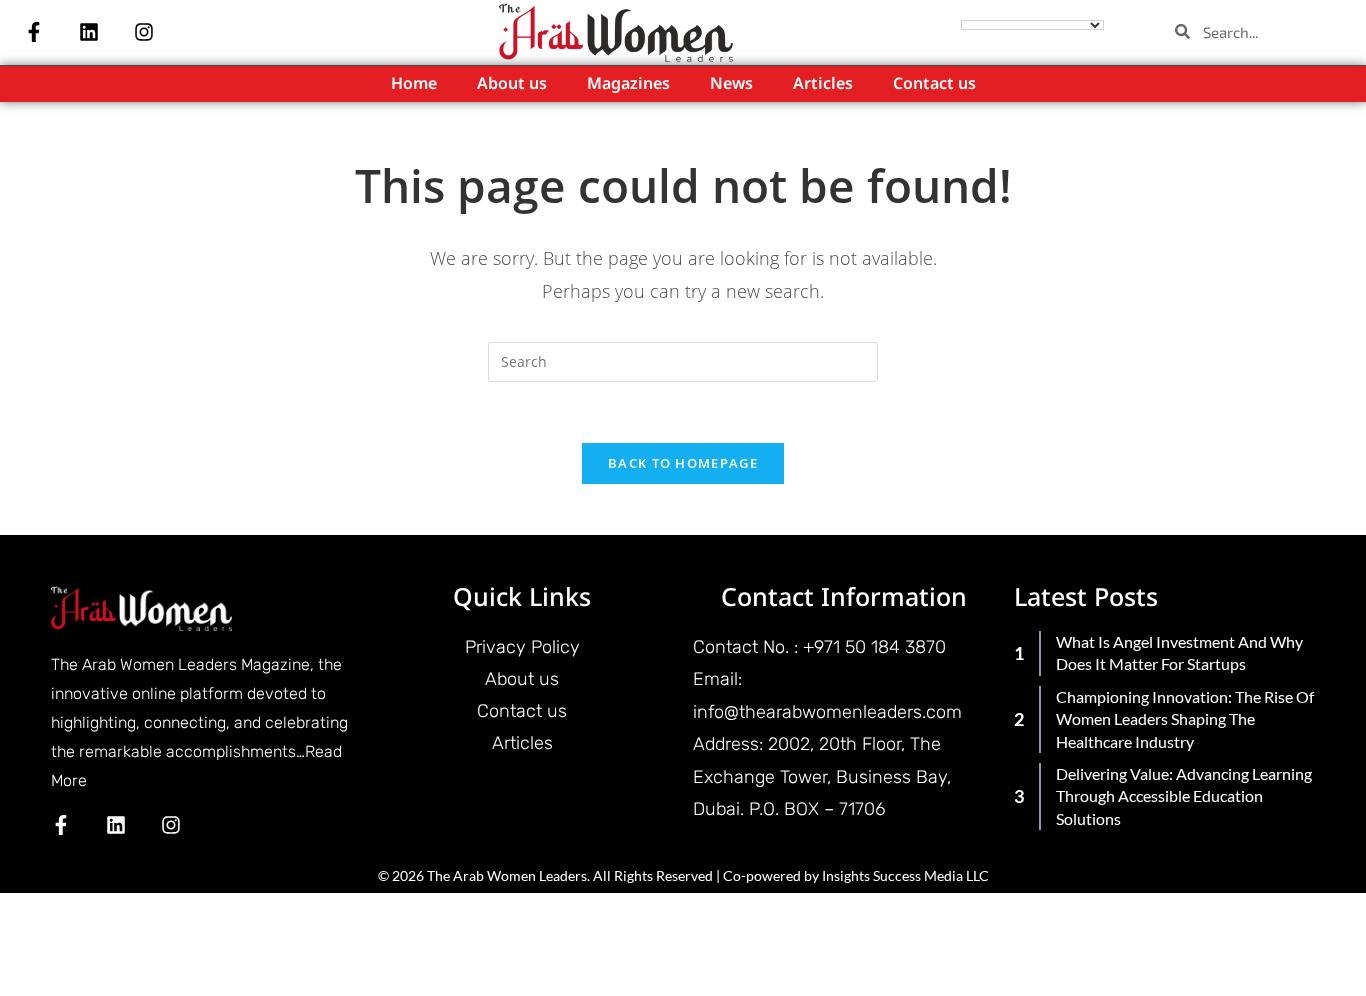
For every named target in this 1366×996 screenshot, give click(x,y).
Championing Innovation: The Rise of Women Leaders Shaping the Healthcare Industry (1185, 719)
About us (512, 84)
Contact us (934, 84)
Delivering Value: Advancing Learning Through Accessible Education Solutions (1184, 796)
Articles (823, 84)
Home (414, 84)
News (731, 84)
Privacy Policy (522, 647)
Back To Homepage (683, 463)
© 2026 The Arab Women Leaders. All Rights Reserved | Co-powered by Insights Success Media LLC (683, 875)
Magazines (628, 84)
